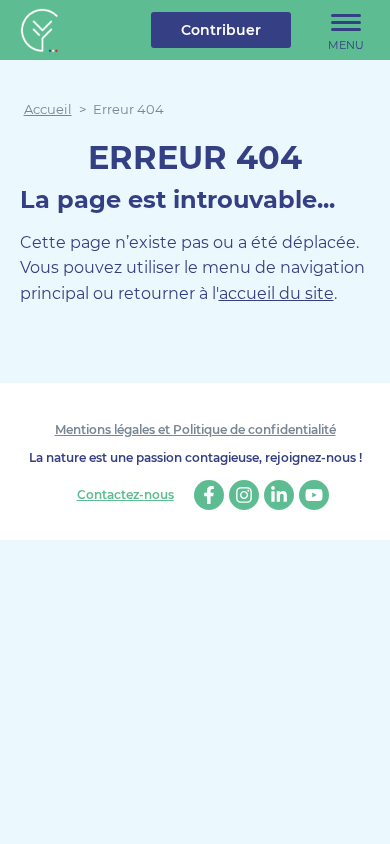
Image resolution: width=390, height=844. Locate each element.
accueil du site (276, 293)
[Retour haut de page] (360, 814)
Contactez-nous (125, 495)
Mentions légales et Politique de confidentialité (195, 429)
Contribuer (221, 30)
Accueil (48, 109)
